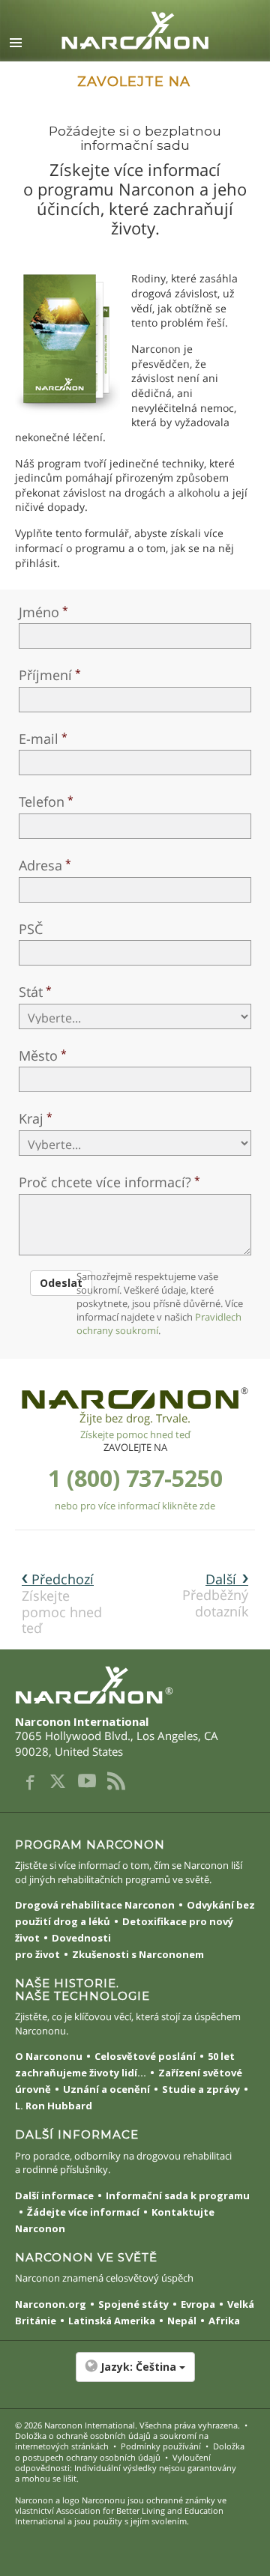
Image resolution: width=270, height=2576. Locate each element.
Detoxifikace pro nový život (124, 1930)
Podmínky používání (161, 2446)
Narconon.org (51, 2304)
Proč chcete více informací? (105, 1182)
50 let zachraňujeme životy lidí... (125, 2064)
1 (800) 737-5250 (135, 1478)
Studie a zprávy (201, 2089)
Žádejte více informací (83, 2212)
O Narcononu (49, 2056)
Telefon (42, 801)
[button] (135, 2375)
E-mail (39, 739)
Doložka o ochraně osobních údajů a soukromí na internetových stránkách (112, 2441)
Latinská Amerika (112, 2321)
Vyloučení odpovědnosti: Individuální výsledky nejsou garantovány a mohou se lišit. (126, 2468)
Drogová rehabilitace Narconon (95, 1905)
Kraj (31, 1118)
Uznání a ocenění (106, 2089)
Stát (31, 992)
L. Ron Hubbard (54, 2106)
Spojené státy (133, 2304)
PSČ (31, 929)
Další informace (54, 2195)
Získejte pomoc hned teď (135, 1434)
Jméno (39, 612)
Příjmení (45, 675)
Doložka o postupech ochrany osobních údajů (130, 2451)
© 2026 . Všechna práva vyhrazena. (127, 2425)
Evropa (198, 2304)
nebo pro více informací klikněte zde (135, 1506)
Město (38, 1055)
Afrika (224, 2321)
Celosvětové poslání (145, 2056)
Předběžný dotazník (215, 1595)
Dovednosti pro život (63, 1946)
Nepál (182, 2321)
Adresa (40, 865)
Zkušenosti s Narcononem (138, 1954)
